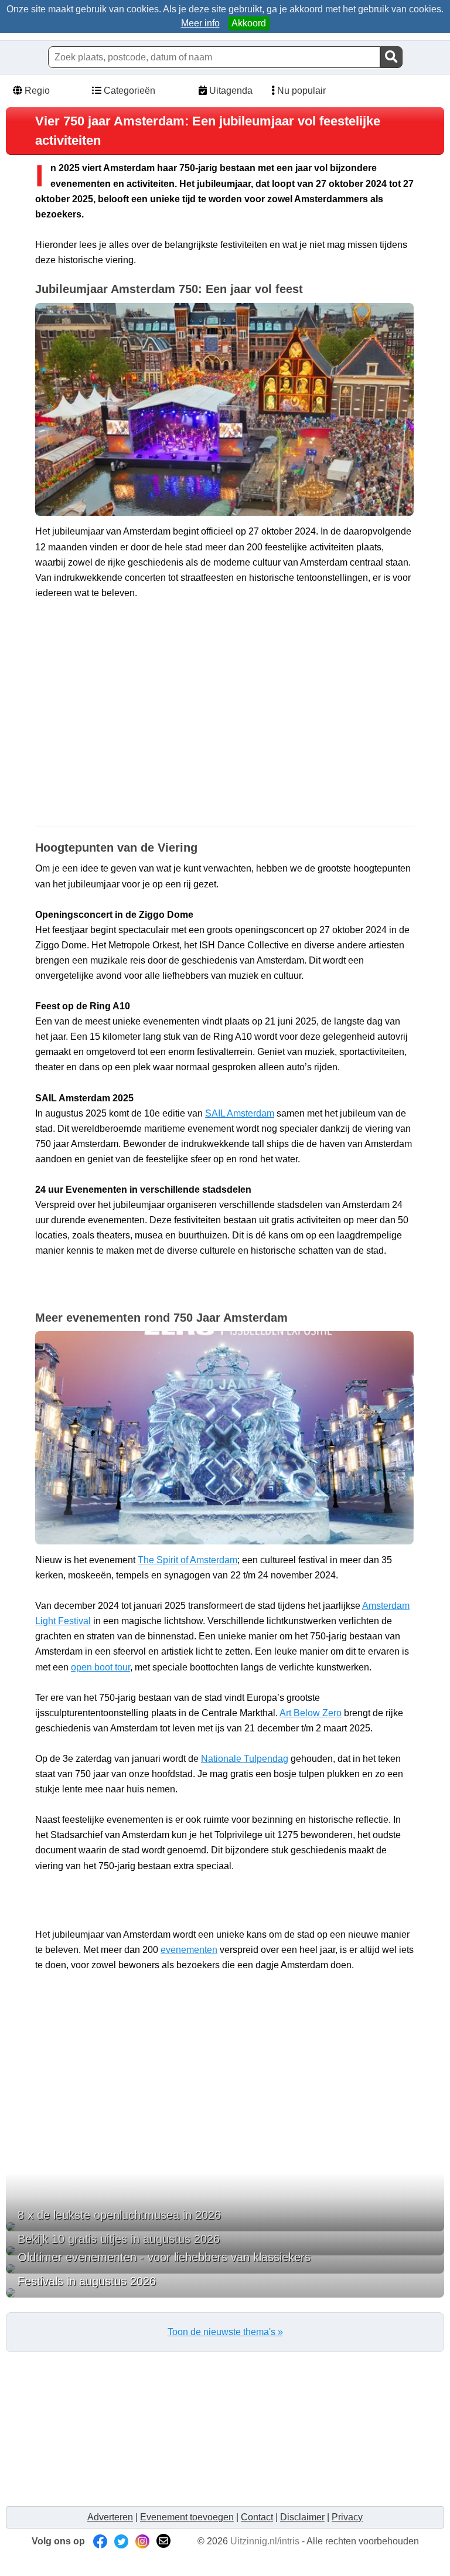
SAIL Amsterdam (240, 1113)
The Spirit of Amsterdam (187, 1560)
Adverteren (110, 2517)
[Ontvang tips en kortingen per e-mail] (163, 2541)
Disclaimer (302, 2517)
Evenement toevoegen (187, 2517)
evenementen (189, 1950)
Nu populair (300, 91)
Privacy (347, 2517)
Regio (36, 91)
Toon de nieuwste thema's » (225, 2332)
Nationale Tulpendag (245, 1759)
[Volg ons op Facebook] (100, 2541)
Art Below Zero (311, 1713)
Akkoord (249, 23)
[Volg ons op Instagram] (142, 2541)
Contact (257, 2517)
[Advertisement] (225, 732)
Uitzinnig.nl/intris (265, 2541)
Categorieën (128, 91)
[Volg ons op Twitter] (121, 2541)
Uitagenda (230, 91)
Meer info (200, 23)
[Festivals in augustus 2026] (225, 2293)
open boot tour (100, 1667)
